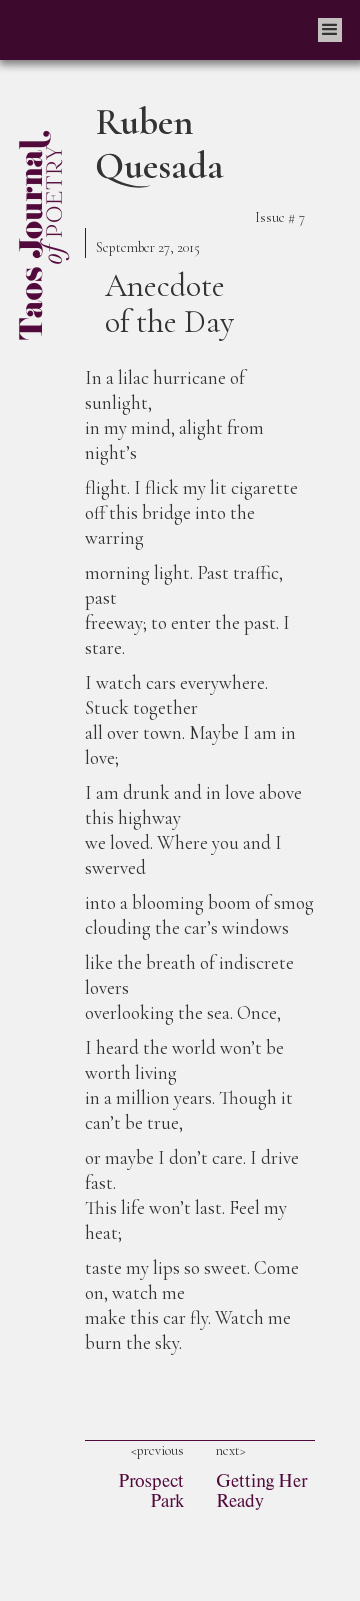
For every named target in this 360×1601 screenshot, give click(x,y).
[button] (330, 30)
